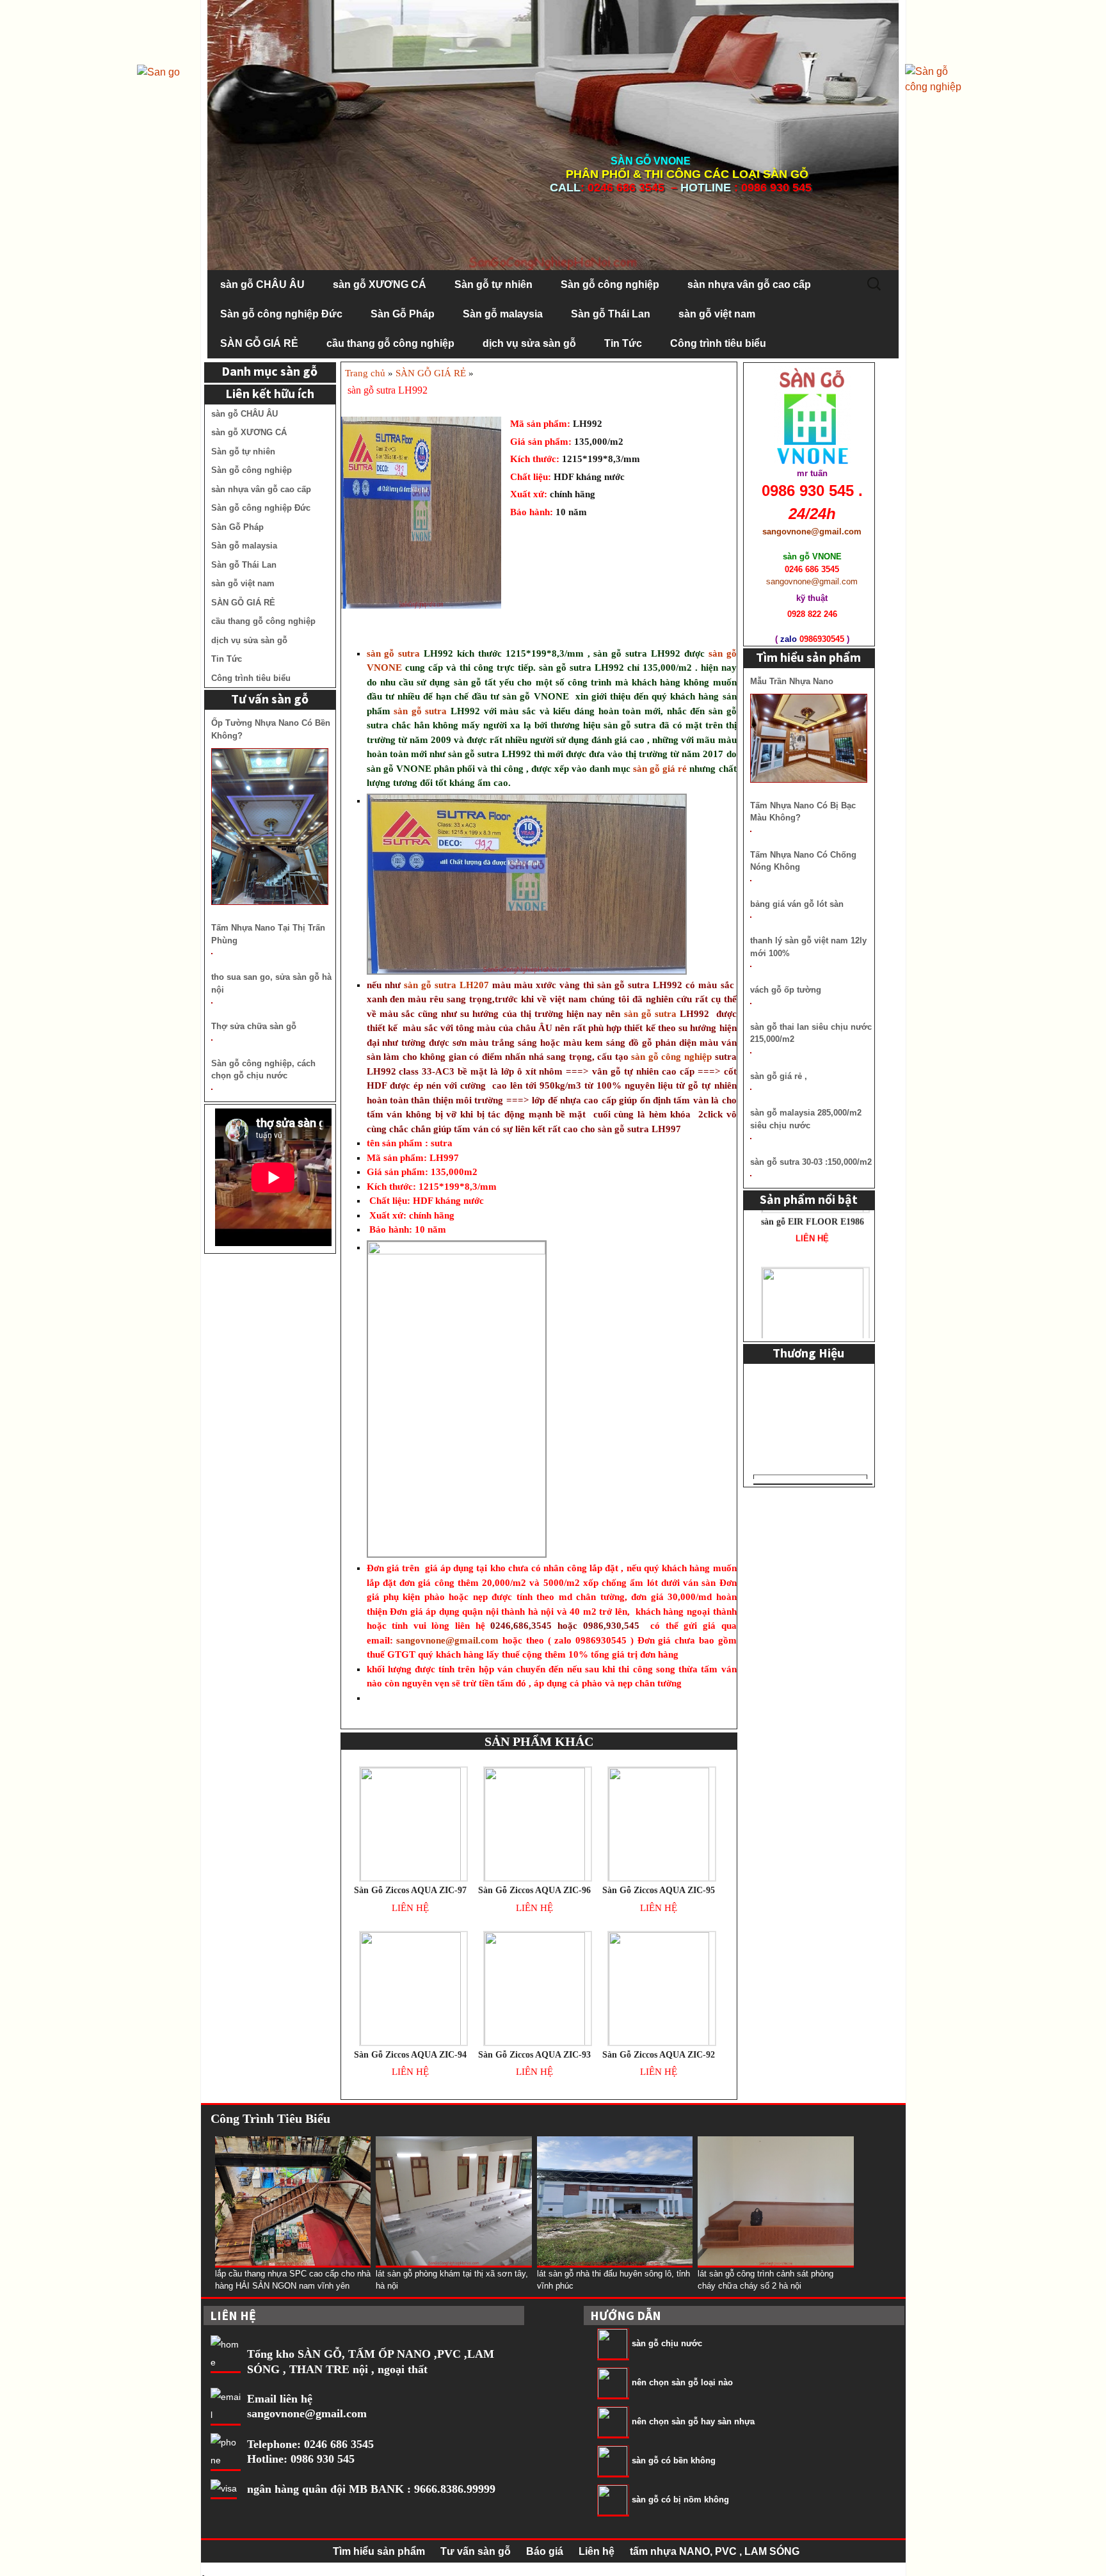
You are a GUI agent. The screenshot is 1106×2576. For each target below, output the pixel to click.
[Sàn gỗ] (937, 78)
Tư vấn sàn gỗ (476, 2551)
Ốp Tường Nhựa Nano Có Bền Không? (271, 729)
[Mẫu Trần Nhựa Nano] (809, 738)
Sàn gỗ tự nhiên (493, 284)
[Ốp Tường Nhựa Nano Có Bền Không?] (270, 827)
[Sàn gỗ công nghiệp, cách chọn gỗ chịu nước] (212, 1089)
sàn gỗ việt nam (717, 314)
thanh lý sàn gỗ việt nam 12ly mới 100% (808, 947)
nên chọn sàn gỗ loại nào (682, 2382)
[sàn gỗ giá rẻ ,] (751, 1089)
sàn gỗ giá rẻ (660, 769)
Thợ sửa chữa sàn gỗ (254, 1026)
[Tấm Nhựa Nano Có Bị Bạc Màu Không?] (751, 831)
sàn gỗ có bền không (674, 2460)
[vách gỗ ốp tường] (751, 1004)
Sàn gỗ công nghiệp (610, 284)
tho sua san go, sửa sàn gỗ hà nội (271, 983)
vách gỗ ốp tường (786, 990)
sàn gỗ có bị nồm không (680, 2500)
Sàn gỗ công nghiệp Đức (281, 314)
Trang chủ (365, 373)
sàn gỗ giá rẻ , (779, 1076)
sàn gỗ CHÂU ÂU (262, 284)
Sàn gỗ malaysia (503, 314)
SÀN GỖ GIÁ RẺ (259, 343)
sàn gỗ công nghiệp (670, 1057)
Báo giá (545, 2551)
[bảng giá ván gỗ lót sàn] (751, 917)
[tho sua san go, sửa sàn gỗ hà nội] (212, 1003)
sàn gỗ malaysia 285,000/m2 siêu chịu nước (806, 1119)
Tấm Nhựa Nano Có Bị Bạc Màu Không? (803, 812)
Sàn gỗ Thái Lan (611, 314)
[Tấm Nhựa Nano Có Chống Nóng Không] (751, 881)
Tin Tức (623, 343)
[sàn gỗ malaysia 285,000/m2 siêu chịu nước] (751, 1139)
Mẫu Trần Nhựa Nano (792, 681)
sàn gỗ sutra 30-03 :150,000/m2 (811, 1162)
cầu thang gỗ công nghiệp (390, 343)
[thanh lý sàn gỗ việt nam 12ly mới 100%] (751, 966)
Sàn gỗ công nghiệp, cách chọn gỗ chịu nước (263, 1070)
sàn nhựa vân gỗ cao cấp (749, 284)
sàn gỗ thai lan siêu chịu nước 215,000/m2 (811, 1033)
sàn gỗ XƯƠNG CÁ (380, 284)
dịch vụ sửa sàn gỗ (529, 343)
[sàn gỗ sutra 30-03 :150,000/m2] (751, 1176)
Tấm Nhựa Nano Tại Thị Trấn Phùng (268, 934)
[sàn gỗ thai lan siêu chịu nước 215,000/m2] (751, 1053)
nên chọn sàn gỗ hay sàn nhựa (693, 2421)
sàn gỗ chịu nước (667, 2343)
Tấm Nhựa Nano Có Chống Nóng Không (803, 861)
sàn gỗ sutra (396, 653)
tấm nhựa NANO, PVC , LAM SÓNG (715, 2551)
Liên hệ (597, 2551)
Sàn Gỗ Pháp (403, 314)
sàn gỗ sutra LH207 (446, 985)
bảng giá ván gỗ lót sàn (797, 904)
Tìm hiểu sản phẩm (379, 2551)
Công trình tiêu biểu (718, 343)
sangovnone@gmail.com (447, 1640)
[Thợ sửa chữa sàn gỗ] (212, 1040)
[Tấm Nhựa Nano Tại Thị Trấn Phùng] (212, 954)
